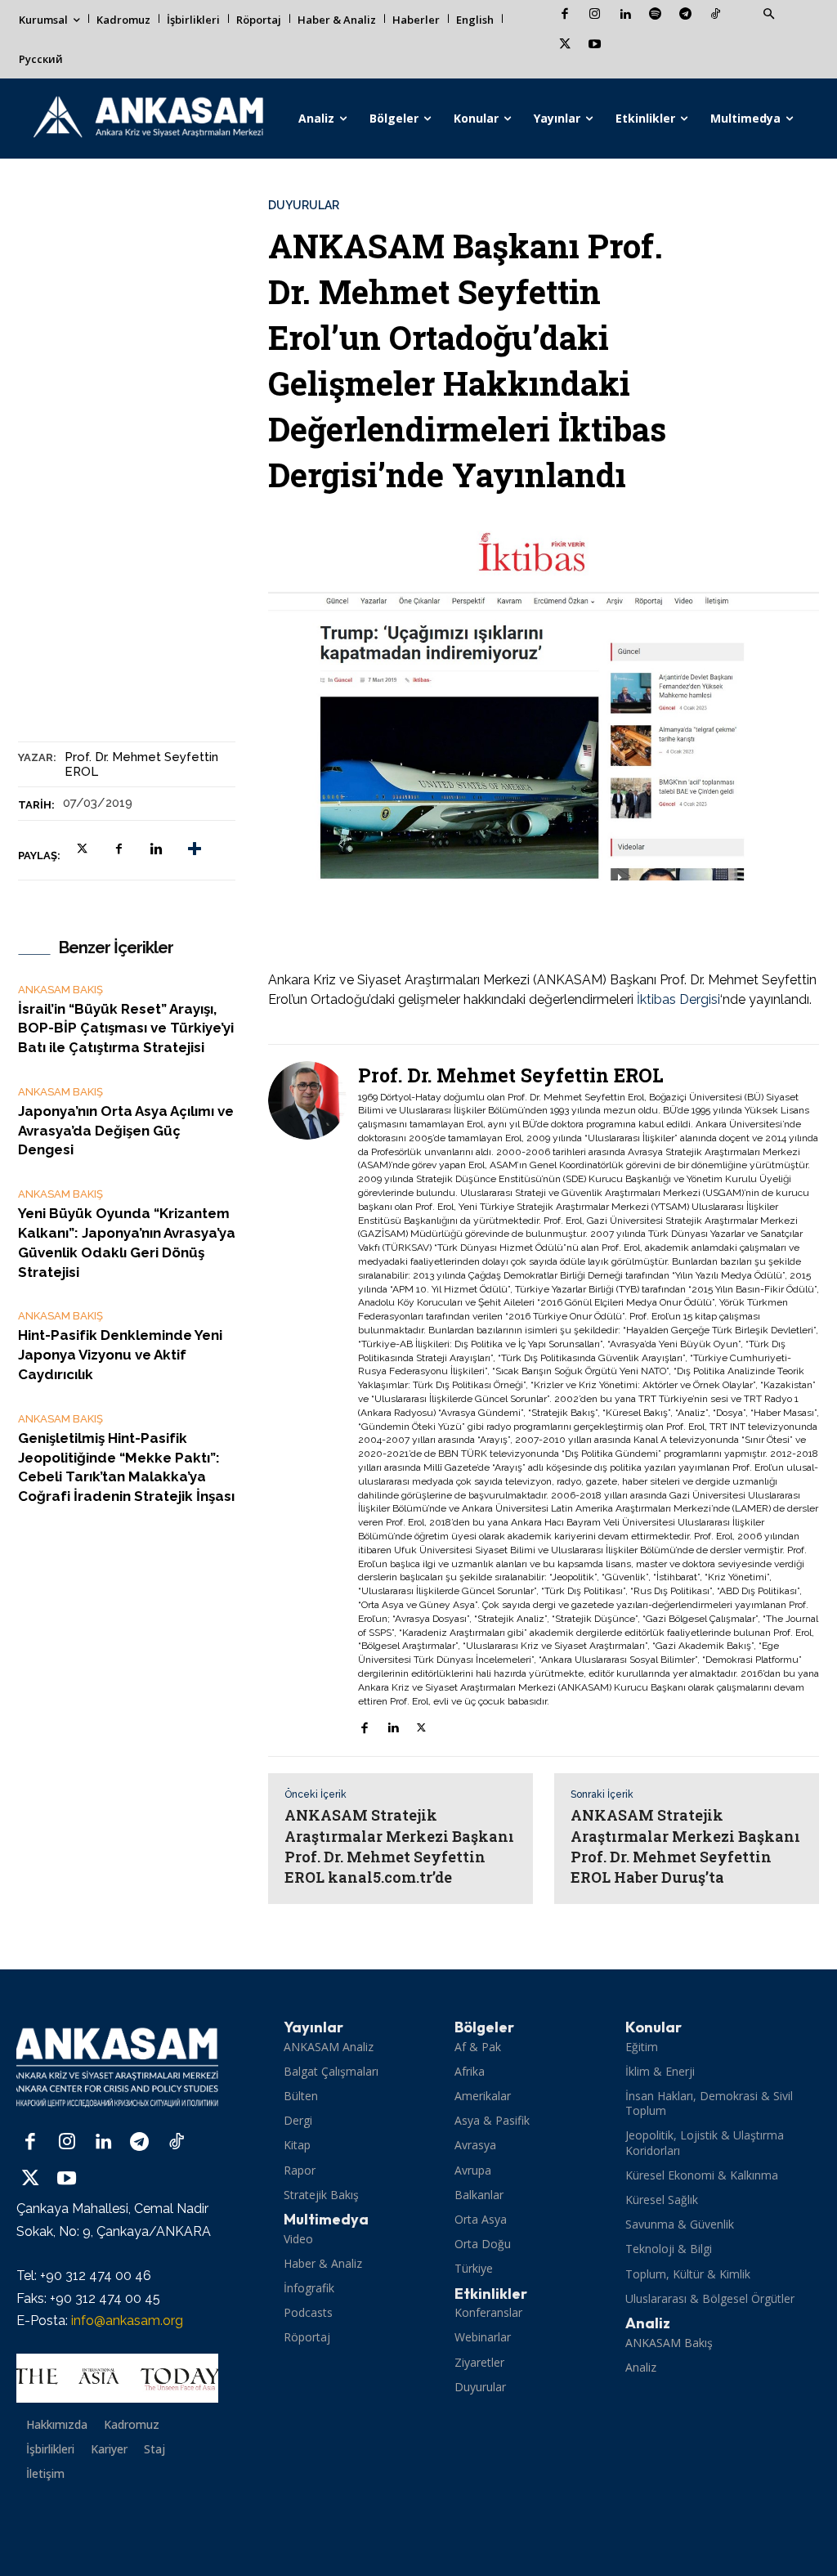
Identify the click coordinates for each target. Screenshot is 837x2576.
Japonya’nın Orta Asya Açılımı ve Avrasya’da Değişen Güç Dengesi (126, 1131)
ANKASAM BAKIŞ (60, 990)
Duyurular (304, 205)
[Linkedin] (625, 15)
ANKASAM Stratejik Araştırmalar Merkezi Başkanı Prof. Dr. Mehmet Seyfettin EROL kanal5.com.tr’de (399, 1846)
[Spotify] (655, 15)
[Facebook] (564, 15)
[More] (195, 849)
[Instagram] (595, 15)
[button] (768, 15)
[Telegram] (685, 15)
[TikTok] (716, 15)
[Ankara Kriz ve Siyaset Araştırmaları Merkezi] (148, 119)
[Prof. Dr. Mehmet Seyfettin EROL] (313, 1401)
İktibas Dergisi (678, 999)
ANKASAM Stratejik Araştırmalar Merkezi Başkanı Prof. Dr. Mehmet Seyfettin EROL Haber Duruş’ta (685, 1846)
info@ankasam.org (127, 2321)
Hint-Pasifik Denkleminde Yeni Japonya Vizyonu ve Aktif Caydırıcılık (120, 1355)
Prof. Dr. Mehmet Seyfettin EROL (141, 764)
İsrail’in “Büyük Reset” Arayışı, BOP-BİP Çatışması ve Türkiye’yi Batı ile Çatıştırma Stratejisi (126, 1028)
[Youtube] (595, 45)
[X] (564, 45)
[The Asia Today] (117, 2378)
